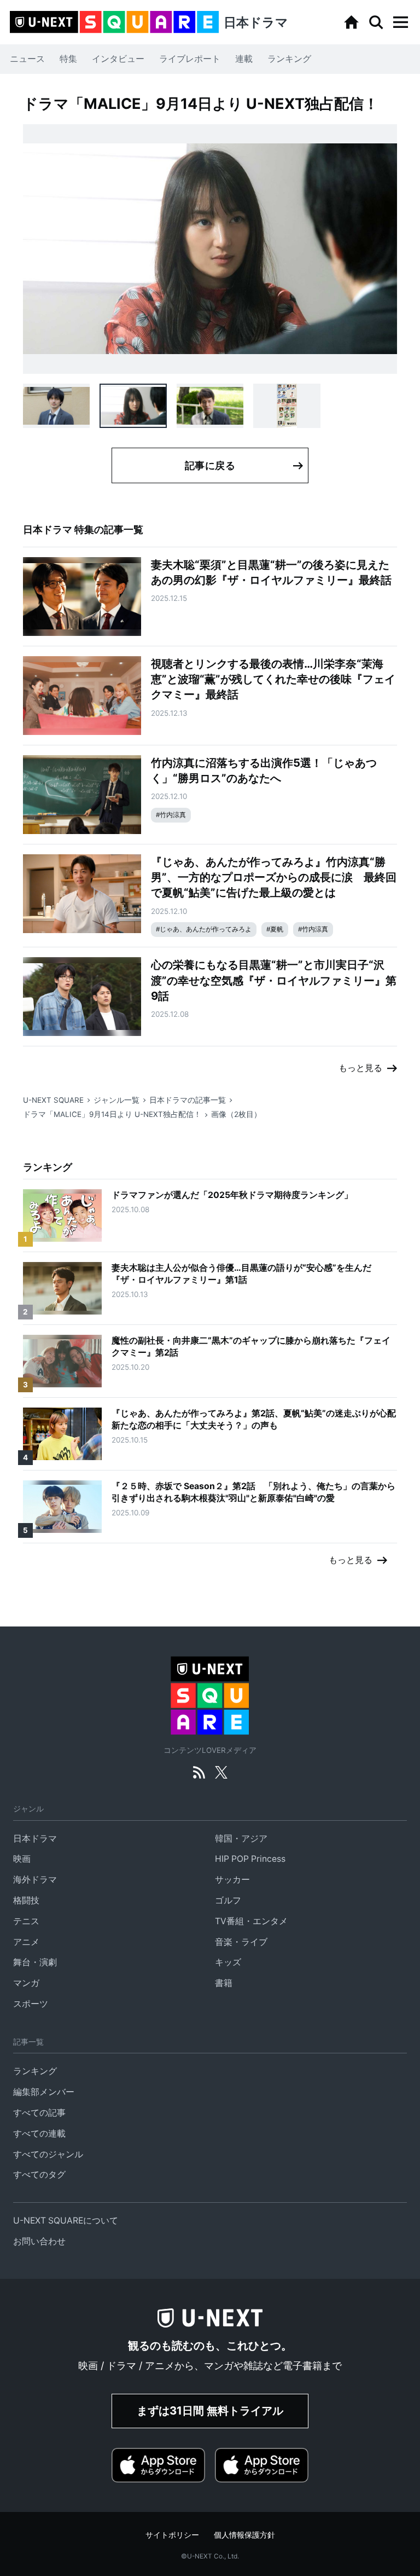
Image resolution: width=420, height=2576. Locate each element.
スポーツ (31, 2004)
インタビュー (118, 59)
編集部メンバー (44, 2092)
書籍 (224, 1983)
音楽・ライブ (241, 1942)
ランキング (289, 59)
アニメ (26, 1942)
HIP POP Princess (250, 1859)
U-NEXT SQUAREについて (66, 2221)
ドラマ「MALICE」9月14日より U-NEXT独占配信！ (112, 1114)
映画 (22, 1859)
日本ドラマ (35, 1839)
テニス (26, 1921)
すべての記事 (39, 2113)
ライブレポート (190, 59)
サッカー (232, 1880)
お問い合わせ (39, 2241)
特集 (68, 59)
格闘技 (26, 1900)
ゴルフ (228, 1900)
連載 (244, 59)
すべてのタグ (39, 2175)
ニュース (27, 59)
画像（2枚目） (236, 1114)
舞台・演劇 (35, 1962)
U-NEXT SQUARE (53, 1100)
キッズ (228, 1962)
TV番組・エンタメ (251, 1921)
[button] (400, 22)
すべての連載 (39, 2134)
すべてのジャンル (48, 2154)
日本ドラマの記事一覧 (188, 1100)
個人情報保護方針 (244, 2535)
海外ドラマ (35, 1880)
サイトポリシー (172, 2535)
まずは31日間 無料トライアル (210, 2410)
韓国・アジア (241, 1839)
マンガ (26, 1983)
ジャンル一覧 (116, 1100)
